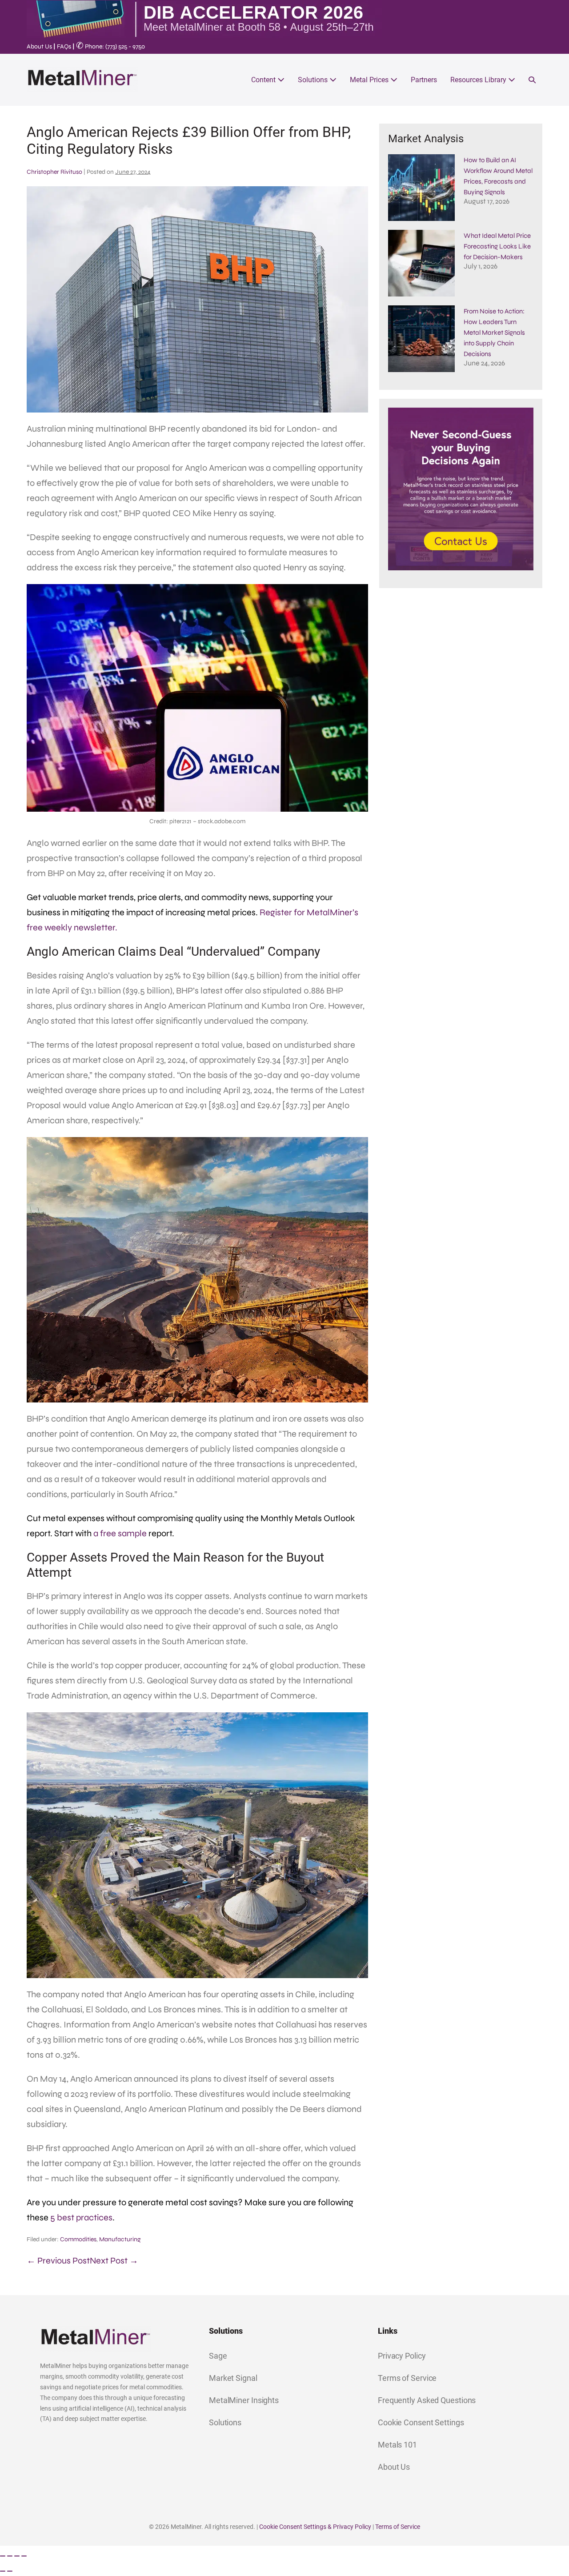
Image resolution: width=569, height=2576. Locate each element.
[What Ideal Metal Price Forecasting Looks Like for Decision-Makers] (421, 263)
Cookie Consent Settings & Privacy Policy (315, 2527)
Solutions (314, 80)
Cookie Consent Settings (421, 2422)
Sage (218, 2356)
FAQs (64, 46)
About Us (39, 46)
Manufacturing (120, 2239)
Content (264, 80)
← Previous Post (58, 2261)
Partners (424, 80)
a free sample (120, 1533)
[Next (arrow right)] (10, 2571)
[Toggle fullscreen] (10, 2556)
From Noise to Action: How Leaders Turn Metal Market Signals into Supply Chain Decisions (494, 333)
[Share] (17, 2556)
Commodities (78, 2239)
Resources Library (479, 80)
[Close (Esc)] (24, 2556)
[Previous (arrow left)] (3, 2571)
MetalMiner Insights (244, 2400)
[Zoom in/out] (3, 2556)
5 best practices (81, 2217)
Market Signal (233, 2378)
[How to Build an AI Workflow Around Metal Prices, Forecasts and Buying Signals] (421, 188)
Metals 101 (397, 2445)
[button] (532, 80)
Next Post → (114, 2261)
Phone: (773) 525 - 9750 (110, 46)
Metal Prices (370, 80)
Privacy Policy (402, 2356)
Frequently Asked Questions (427, 2400)
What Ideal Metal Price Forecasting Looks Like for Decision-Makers (497, 246)
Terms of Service (407, 2378)
